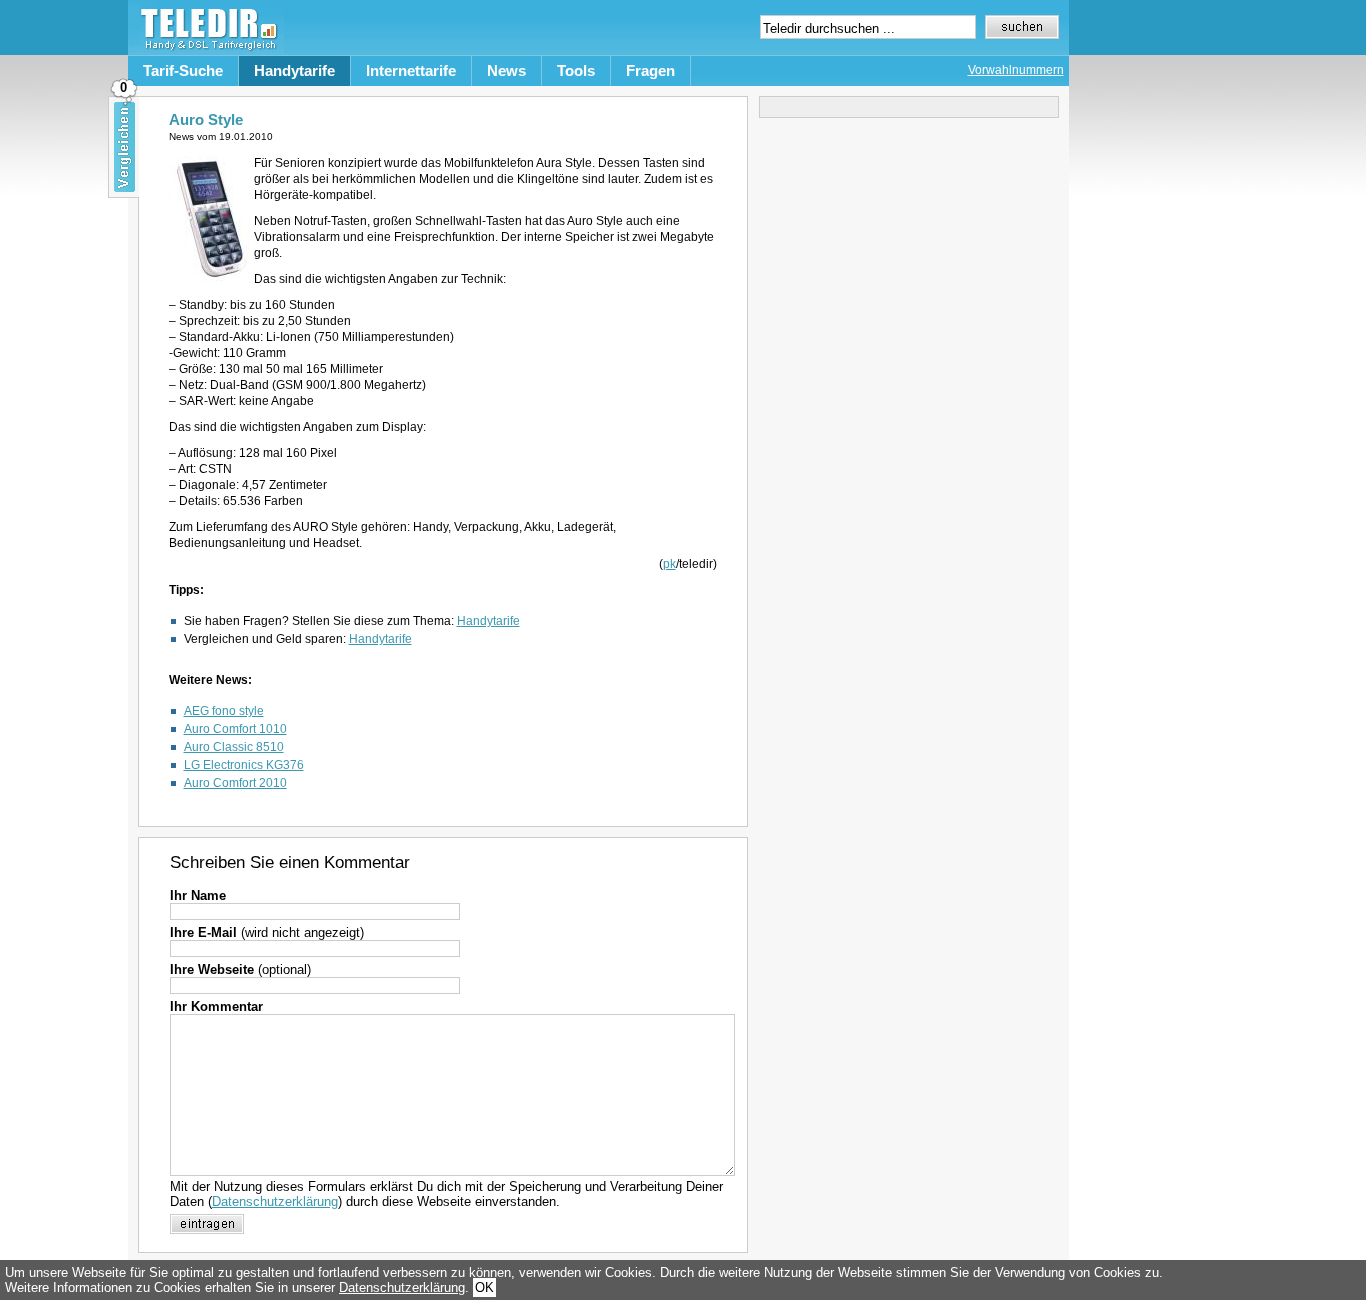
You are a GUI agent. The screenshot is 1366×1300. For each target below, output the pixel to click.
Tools (576, 70)
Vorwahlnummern (1016, 70)
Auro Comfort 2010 (235, 783)
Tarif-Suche (183, 70)
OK (484, 1287)
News (506, 70)
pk (669, 564)
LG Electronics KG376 (244, 765)
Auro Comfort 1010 (235, 729)
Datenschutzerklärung (275, 1201)
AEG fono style (224, 711)
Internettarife (411, 70)
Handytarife (294, 70)
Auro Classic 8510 (234, 747)
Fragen (650, 70)
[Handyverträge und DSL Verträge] (206, 50)
